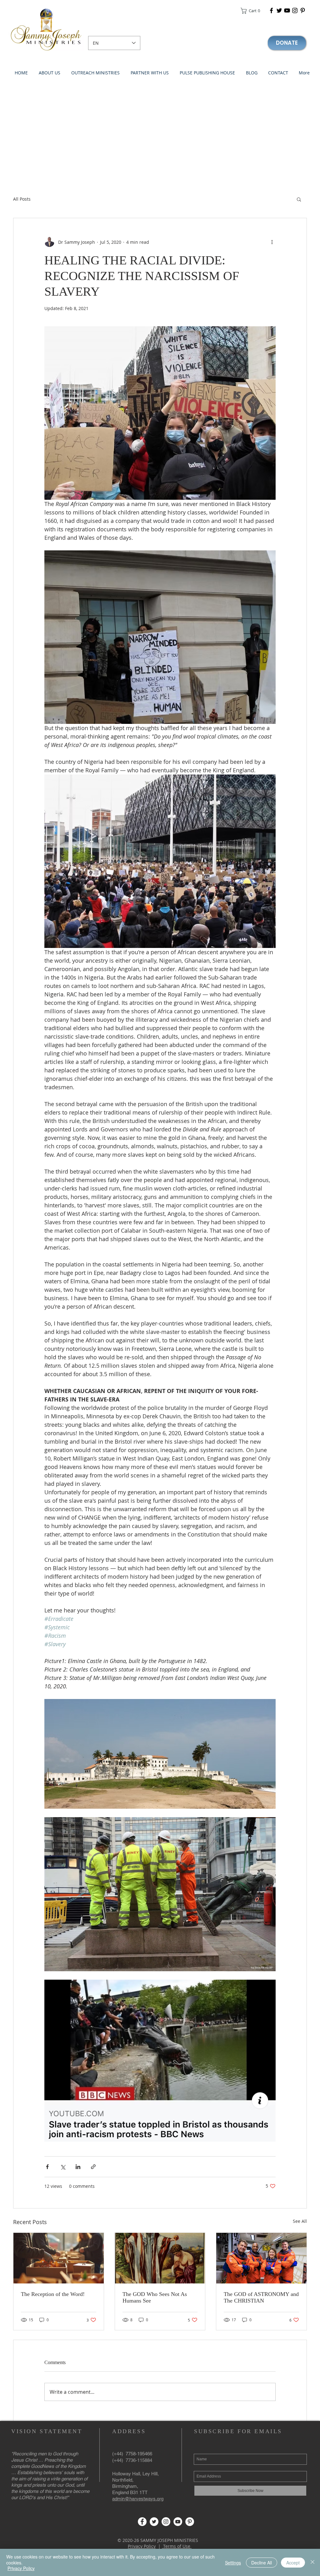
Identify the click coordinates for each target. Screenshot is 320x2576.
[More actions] (272, 242)
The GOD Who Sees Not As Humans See (155, 2297)
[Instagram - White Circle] (166, 2522)
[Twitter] (279, 10)
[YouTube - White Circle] (178, 2522)
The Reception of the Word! (53, 2294)
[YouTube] (287, 10)
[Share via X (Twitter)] (63, 2167)
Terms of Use (177, 2546)
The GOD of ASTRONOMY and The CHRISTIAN (261, 2297)
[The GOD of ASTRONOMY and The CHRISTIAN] (261, 2258)
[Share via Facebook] (47, 2167)
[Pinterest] (303, 10)
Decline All (262, 2563)
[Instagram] (295, 10)
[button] (252, 11)
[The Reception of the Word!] (59, 2258)
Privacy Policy (142, 2546)
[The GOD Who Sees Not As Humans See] (160, 2258)
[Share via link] (93, 2167)
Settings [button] (233, 2563)
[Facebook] (271, 10)
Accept (293, 2563)
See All (300, 2221)
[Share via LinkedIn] (78, 2167)
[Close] (312, 2562)
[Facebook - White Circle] (142, 2522)
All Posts (22, 199)
